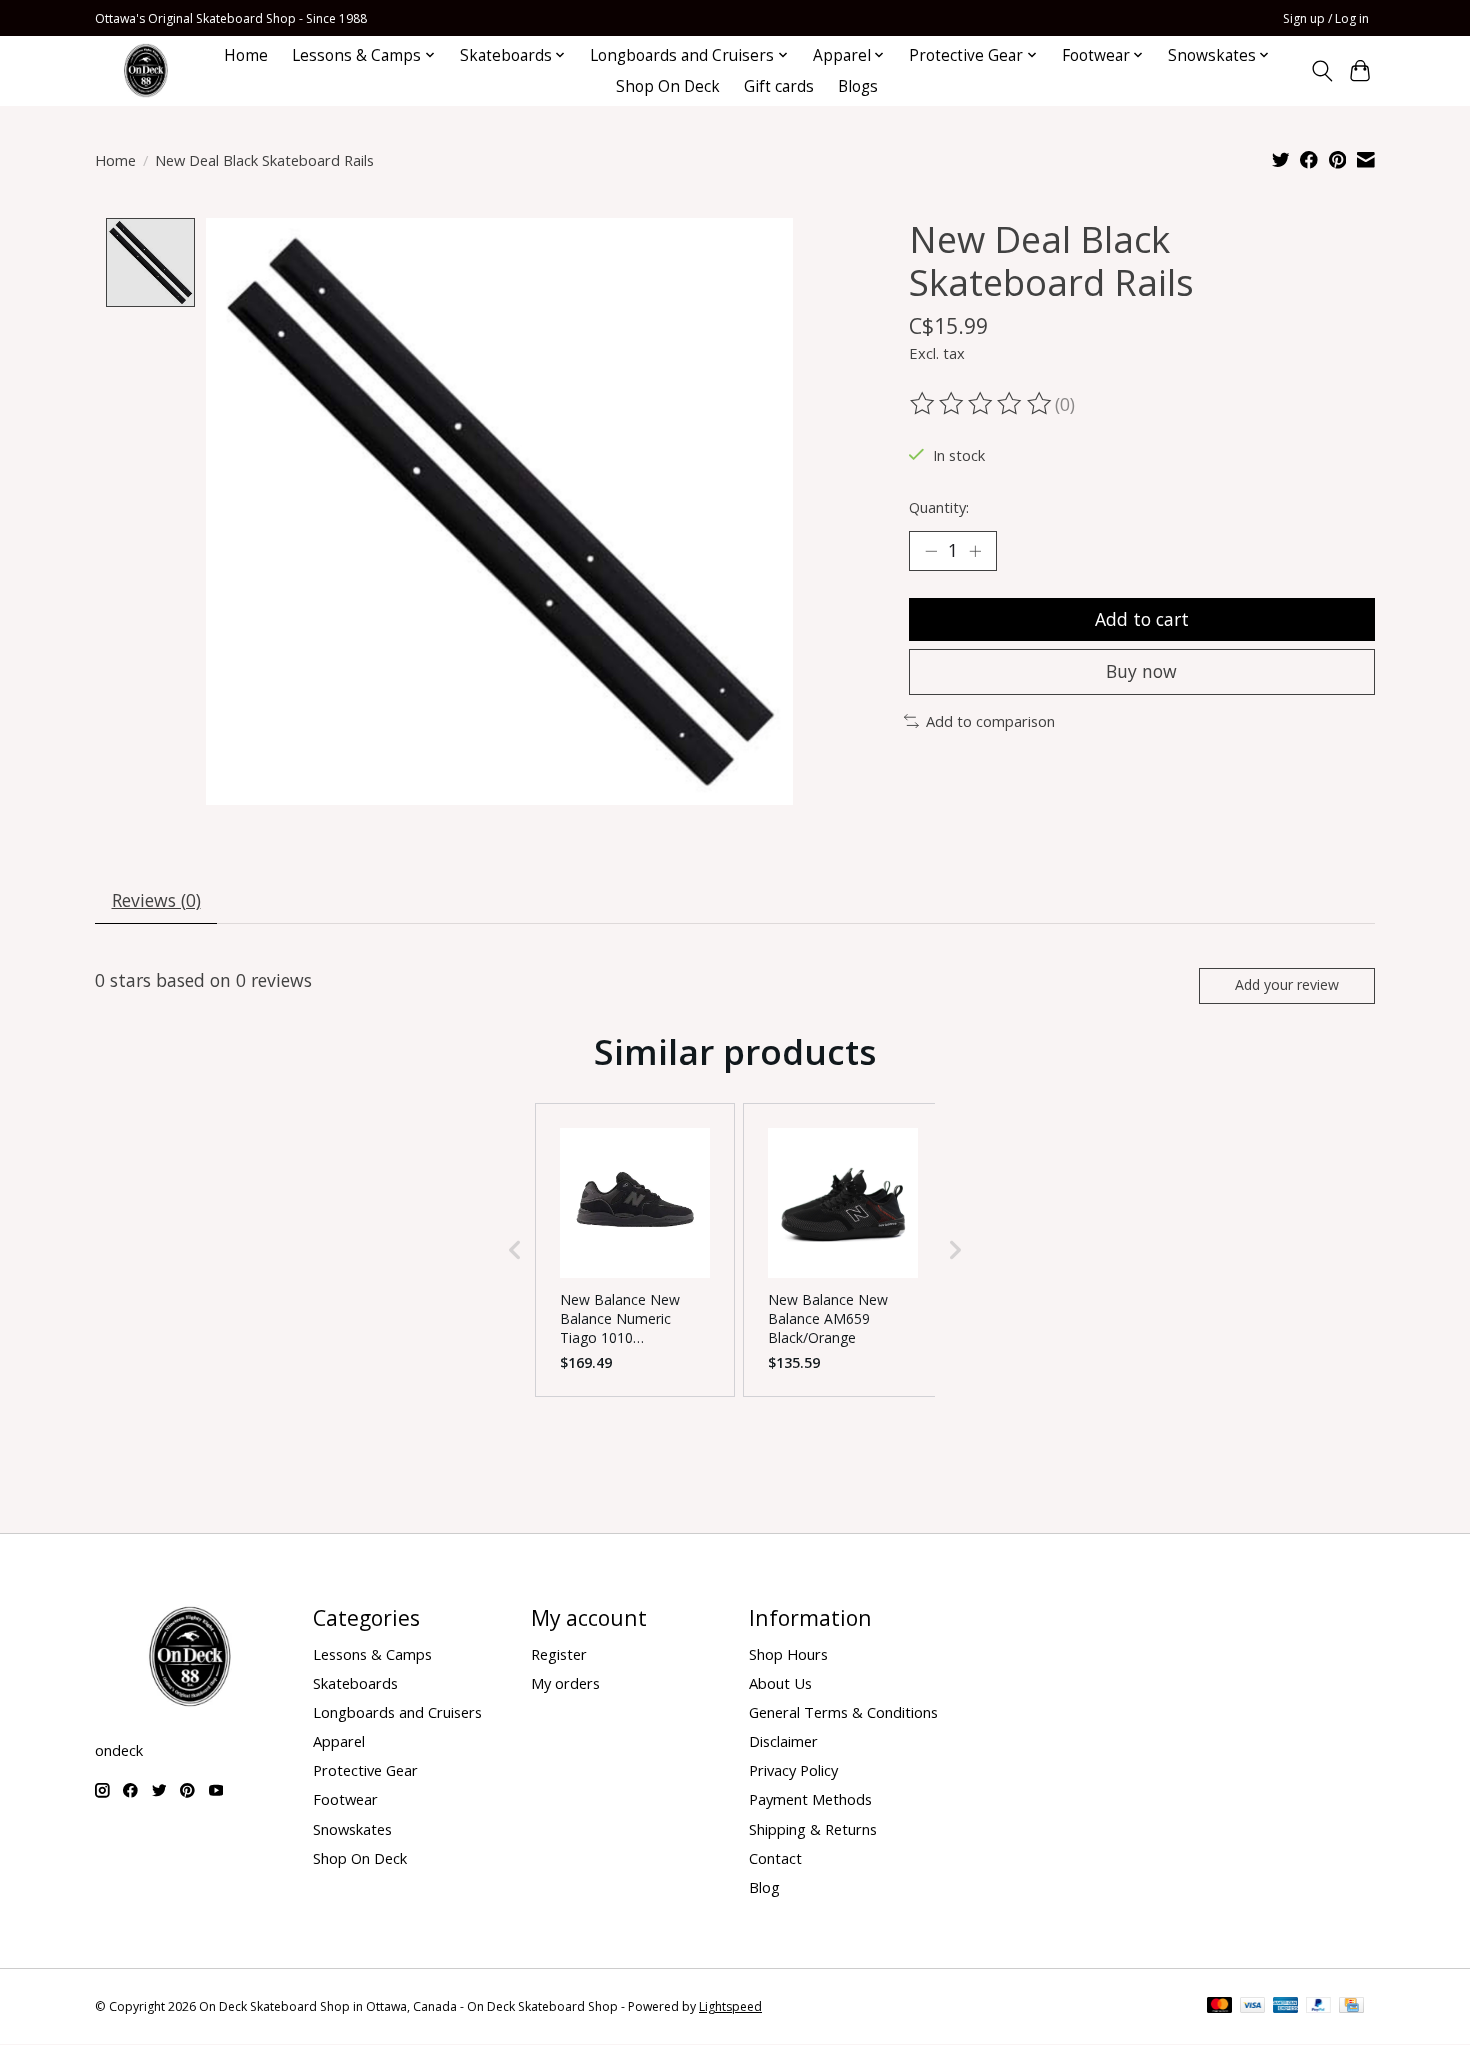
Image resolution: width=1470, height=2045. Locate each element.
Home (246, 55)
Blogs (858, 86)
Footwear (345, 1799)
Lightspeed (730, 2006)
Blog (764, 1887)
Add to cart (1142, 619)
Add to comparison (990, 721)
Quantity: (939, 507)
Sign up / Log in (1326, 18)
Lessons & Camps (372, 1654)
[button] (515, 1250)
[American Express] (1286, 2007)
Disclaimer (783, 1741)
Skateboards (355, 1683)
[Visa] (1253, 2007)
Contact (775, 1858)
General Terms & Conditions (843, 1712)
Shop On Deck (668, 86)
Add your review (1287, 984)
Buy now (1141, 671)
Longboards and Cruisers (397, 1712)
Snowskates (352, 1829)
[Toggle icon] (1321, 71)
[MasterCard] (1220, 2007)
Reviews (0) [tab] (156, 900)
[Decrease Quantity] (931, 551)
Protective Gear (365, 1770)
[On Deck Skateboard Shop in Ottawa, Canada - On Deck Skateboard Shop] (146, 70)
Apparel (339, 1741)
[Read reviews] (982, 404)
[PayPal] (1319, 2007)
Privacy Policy (793, 1770)
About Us (780, 1683)
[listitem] (635, 1250)
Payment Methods (810, 1799)
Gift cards (779, 86)
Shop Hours (788, 1654)
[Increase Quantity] (975, 551)
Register (559, 1654)
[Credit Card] (1351, 2007)
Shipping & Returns (813, 1829)
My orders (565, 1683)
